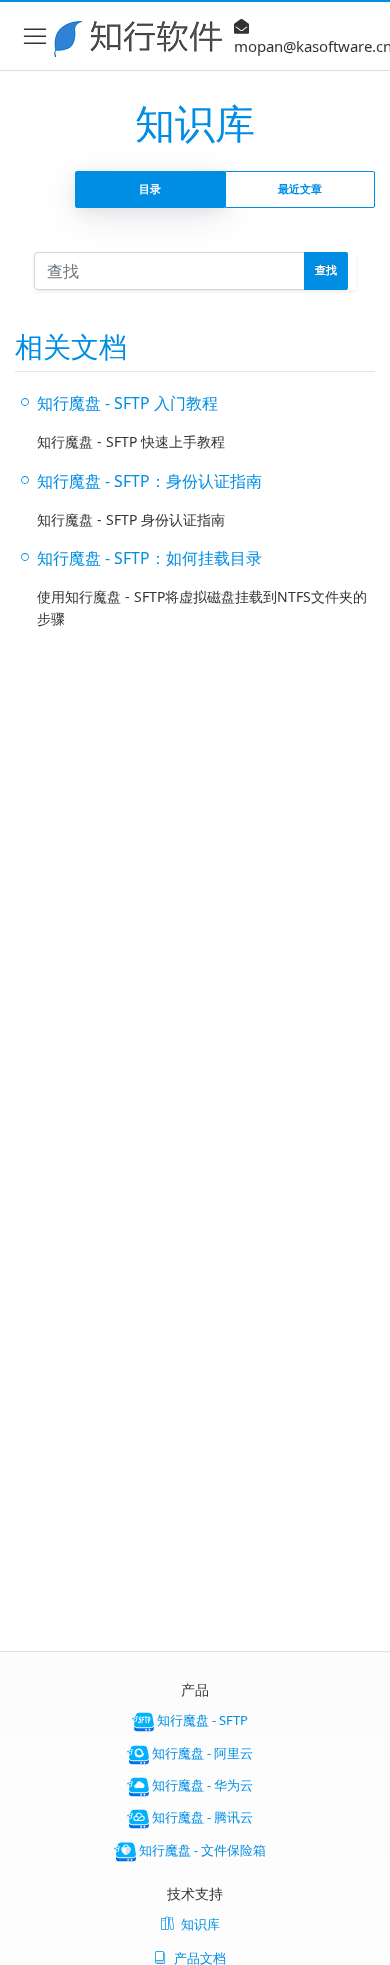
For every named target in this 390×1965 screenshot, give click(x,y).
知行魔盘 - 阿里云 (201, 1753)
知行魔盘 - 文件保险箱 (201, 1850)
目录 (150, 188)
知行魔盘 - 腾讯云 (201, 1818)
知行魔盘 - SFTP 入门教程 (127, 403)
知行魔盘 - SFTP (201, 1721)
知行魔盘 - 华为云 (201, 1785)
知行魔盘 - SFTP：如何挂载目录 (149, 558)
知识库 (200, 1924)
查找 (326, 269)
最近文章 (300, 188)
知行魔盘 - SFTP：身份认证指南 (149, 481)
